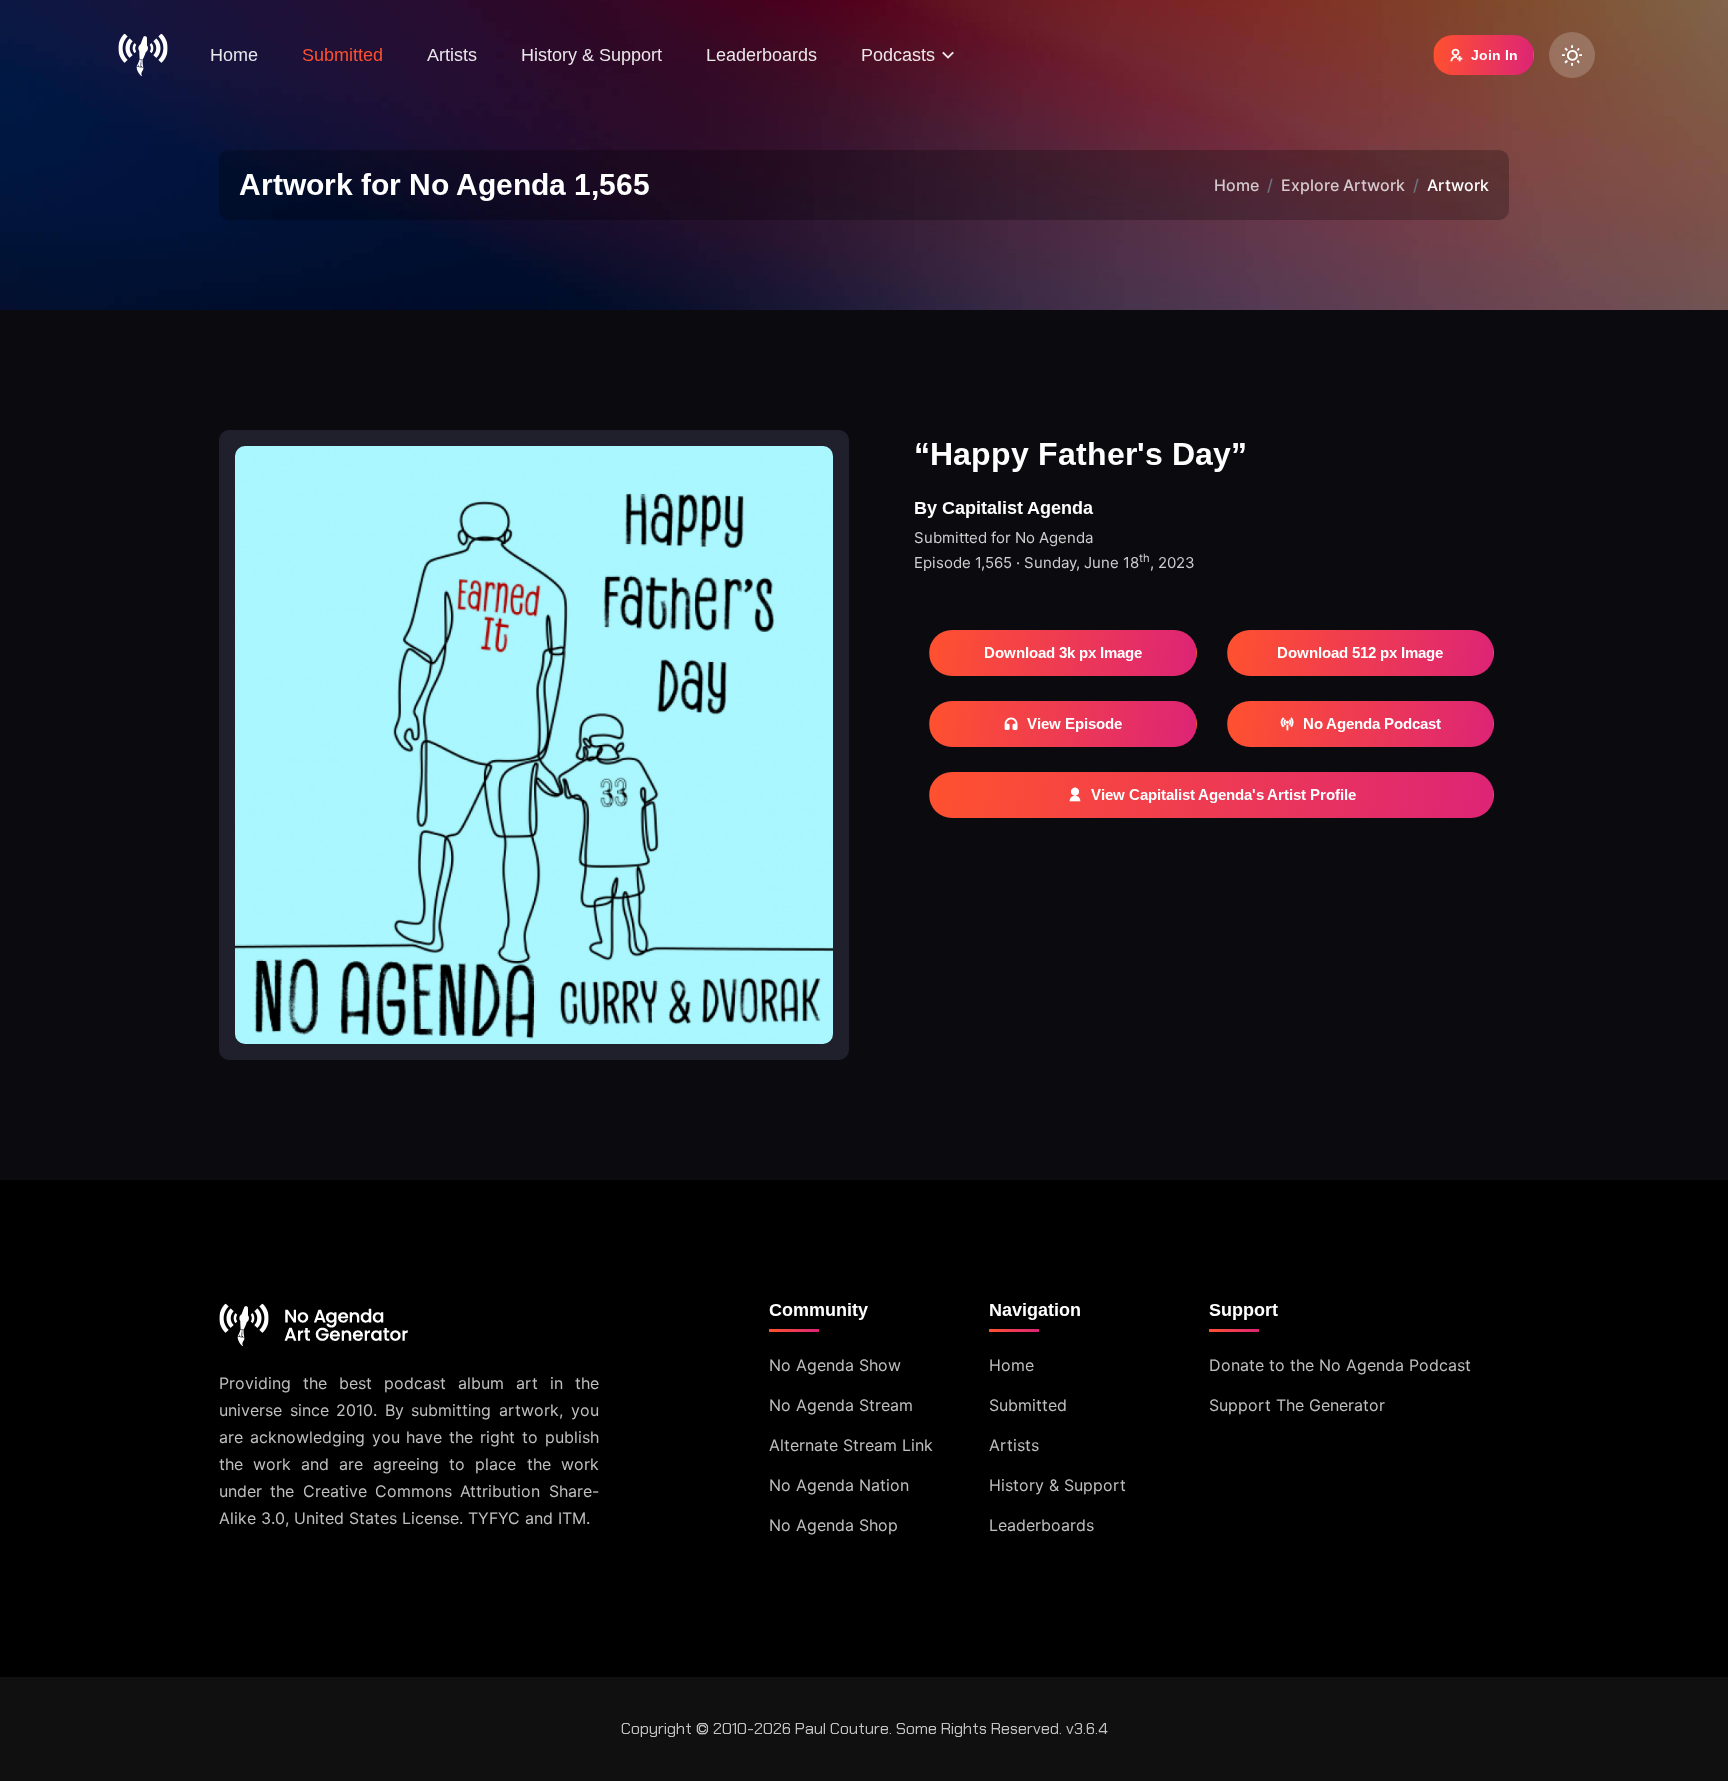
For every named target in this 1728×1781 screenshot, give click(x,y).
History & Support (591, 55)
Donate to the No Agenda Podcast (1340, 1365)
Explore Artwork (1343, 185)
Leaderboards (761, 55)
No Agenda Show (835, 1365)
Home (234, 55)
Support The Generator (1297, 1405)
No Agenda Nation (839, 1485)
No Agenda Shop (833, 1525)
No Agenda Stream (841, 1405)
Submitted (342, 55)
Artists (452, 55)
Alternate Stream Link (851, 1445)
